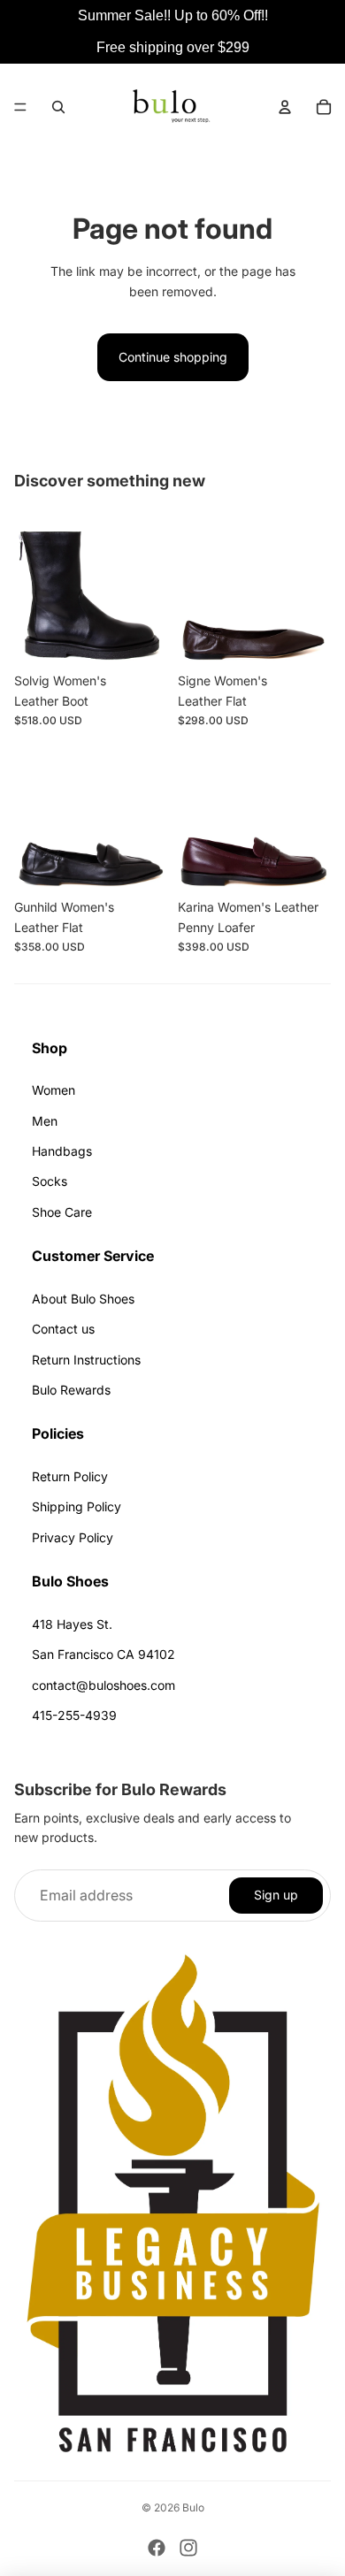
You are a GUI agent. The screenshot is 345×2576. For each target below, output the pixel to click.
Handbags (62, 1151)
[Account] (285, 107)
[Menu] (20, 107)
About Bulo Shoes (83, 1299)
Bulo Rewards (71, 1390)
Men (45, 1121)
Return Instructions (86, 1360)
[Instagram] (188, 2548)
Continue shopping (173, 357)
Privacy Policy (73, 1537)
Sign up (276, 1895)
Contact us (63, 1329)
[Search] (58, 107)
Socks (50, 1181)
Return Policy (70, 1476)
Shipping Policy (77, 1506)
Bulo (193, 2507)
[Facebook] (157, 2548)
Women (54, 1090)
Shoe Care (62, 1212)
